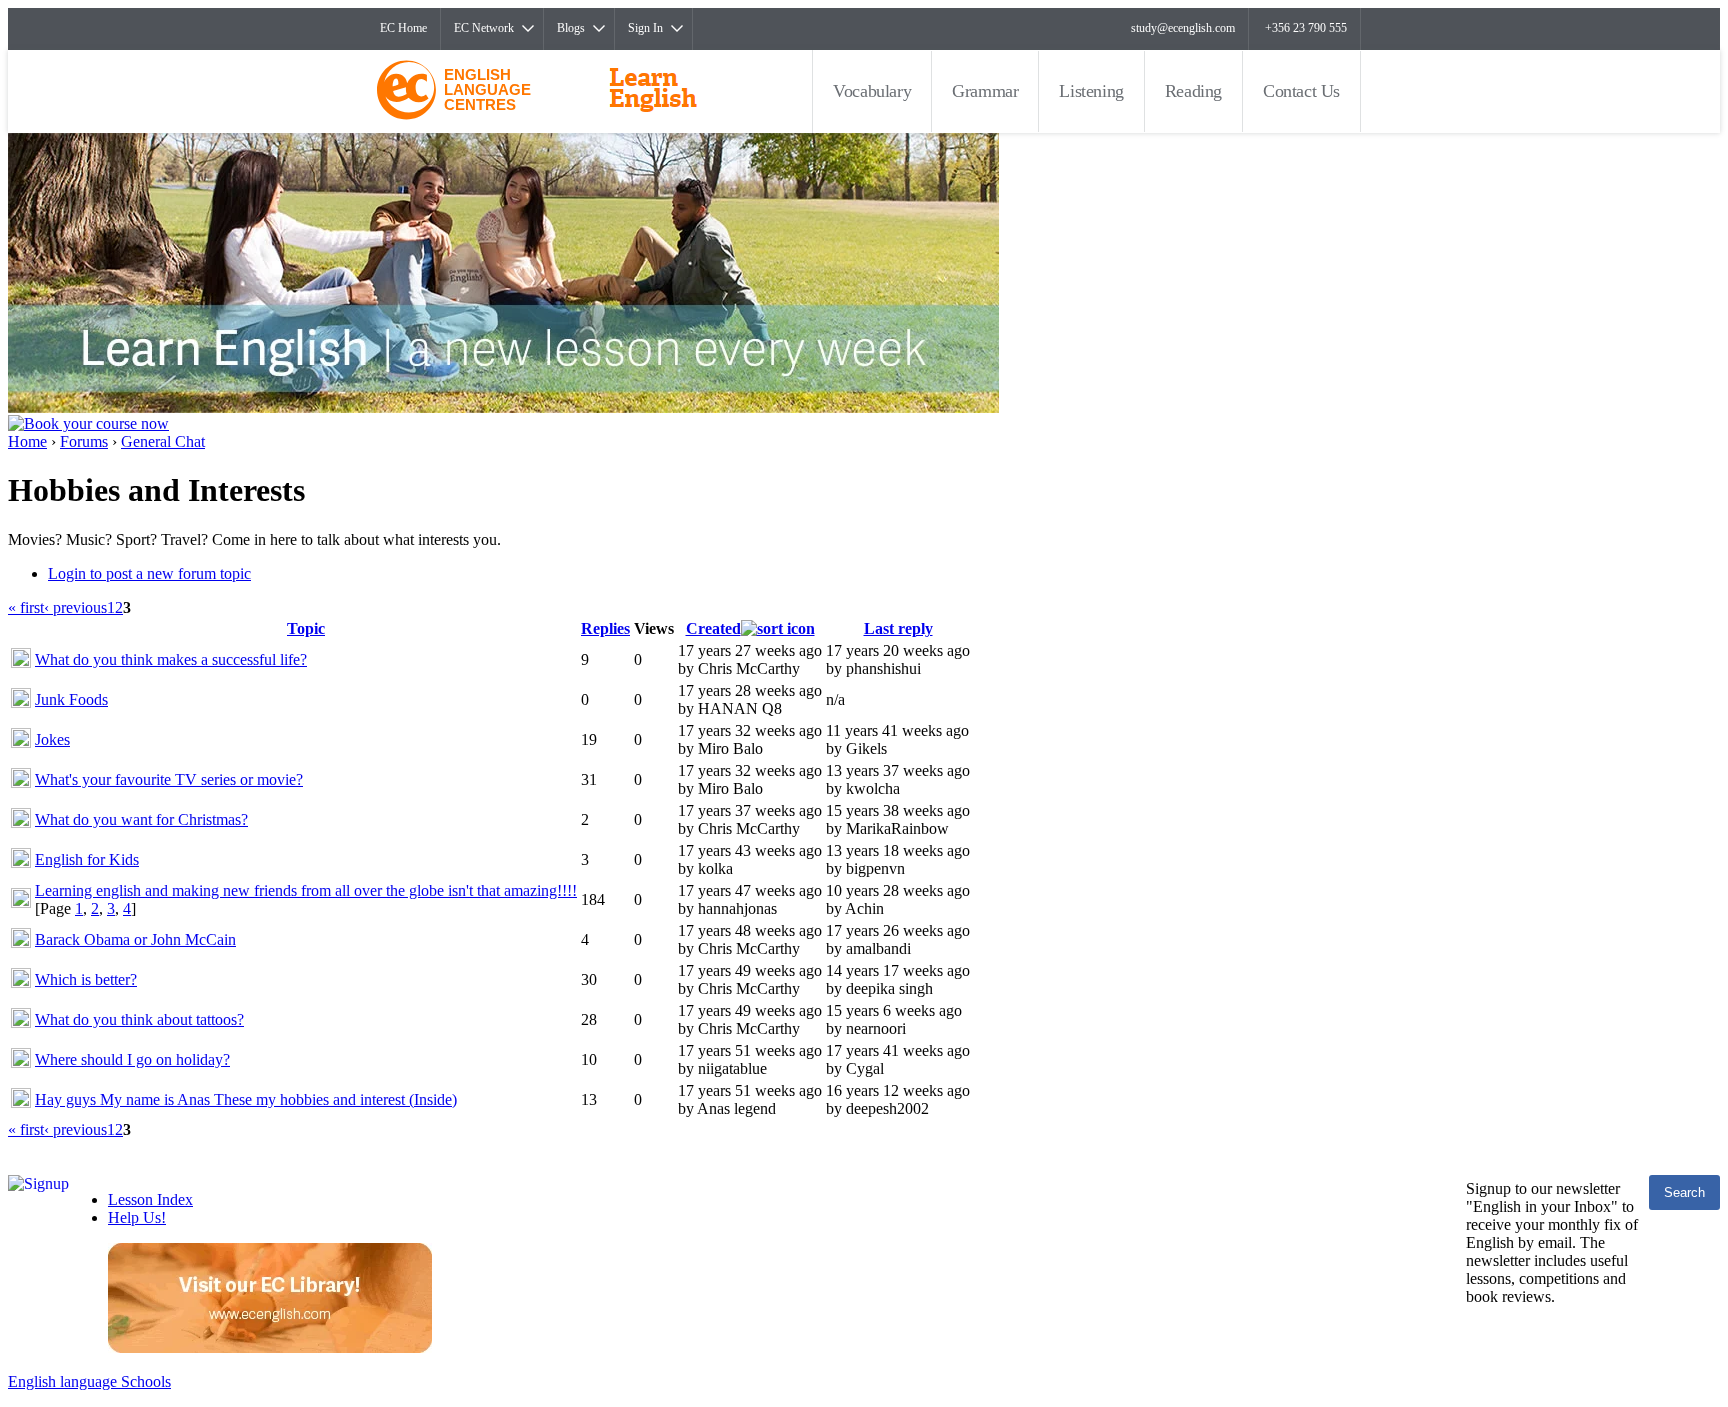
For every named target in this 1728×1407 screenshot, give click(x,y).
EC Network (484, 28)
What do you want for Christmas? (141, 819)
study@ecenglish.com (1183, 28)
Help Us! (137, 1217)
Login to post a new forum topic (149, 573)
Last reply (898, 628)
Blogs (571, 28)
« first (26, 607)
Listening (1091, 91)
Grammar (985, 91)
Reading (1193, 91)
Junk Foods (71, 699)
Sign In (645, 28)
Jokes (52, 739)
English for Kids (87, 859)
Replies (605, 628)
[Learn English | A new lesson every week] (503, 407)
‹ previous (75, 607)
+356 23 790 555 (1306, 28)
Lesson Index (150, 1199)
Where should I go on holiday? (132, 1059)
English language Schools (89, 1381)
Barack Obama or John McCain (135, 939)
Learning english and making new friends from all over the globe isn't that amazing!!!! (306, 890)
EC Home (403, 28)
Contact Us (1301, 91)
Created (713, 628)
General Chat (163, 441)
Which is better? (86, 979)
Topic (306, 628)
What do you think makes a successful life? (171, 659)
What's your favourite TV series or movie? (169, 779)
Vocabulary (872, 91)
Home (27, 441)
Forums (84, 441)
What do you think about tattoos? (139, 1019)
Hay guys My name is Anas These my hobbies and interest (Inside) (246, 1099)
